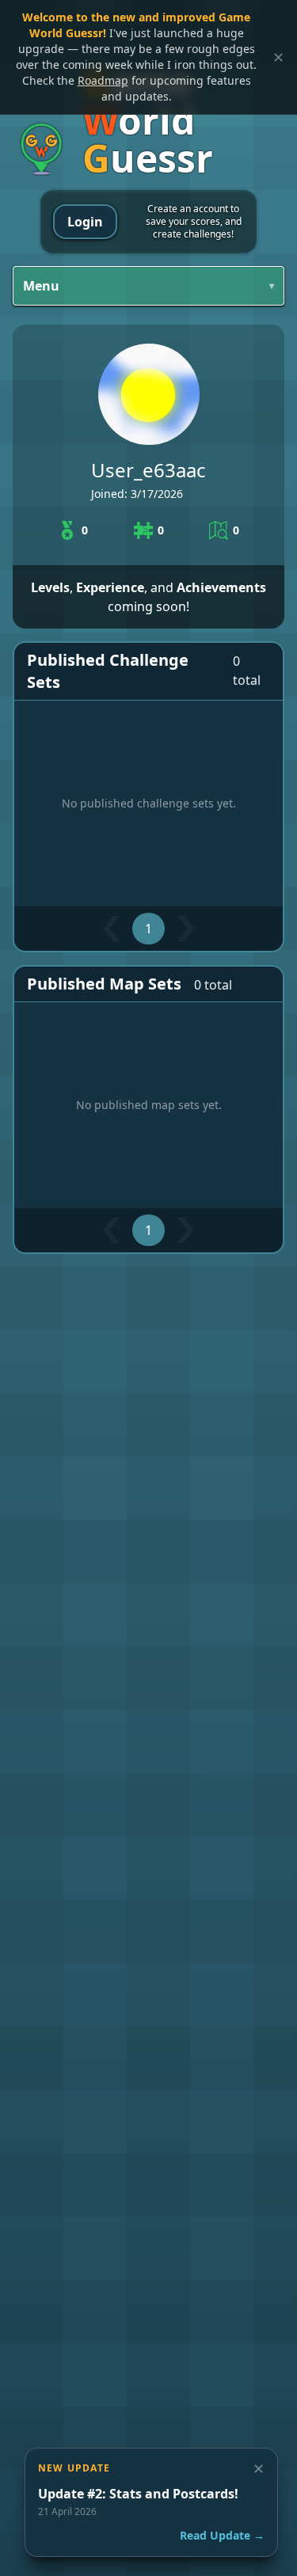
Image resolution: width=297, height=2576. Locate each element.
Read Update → (222, 2535)
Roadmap (103, 80)
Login (85, 222)
